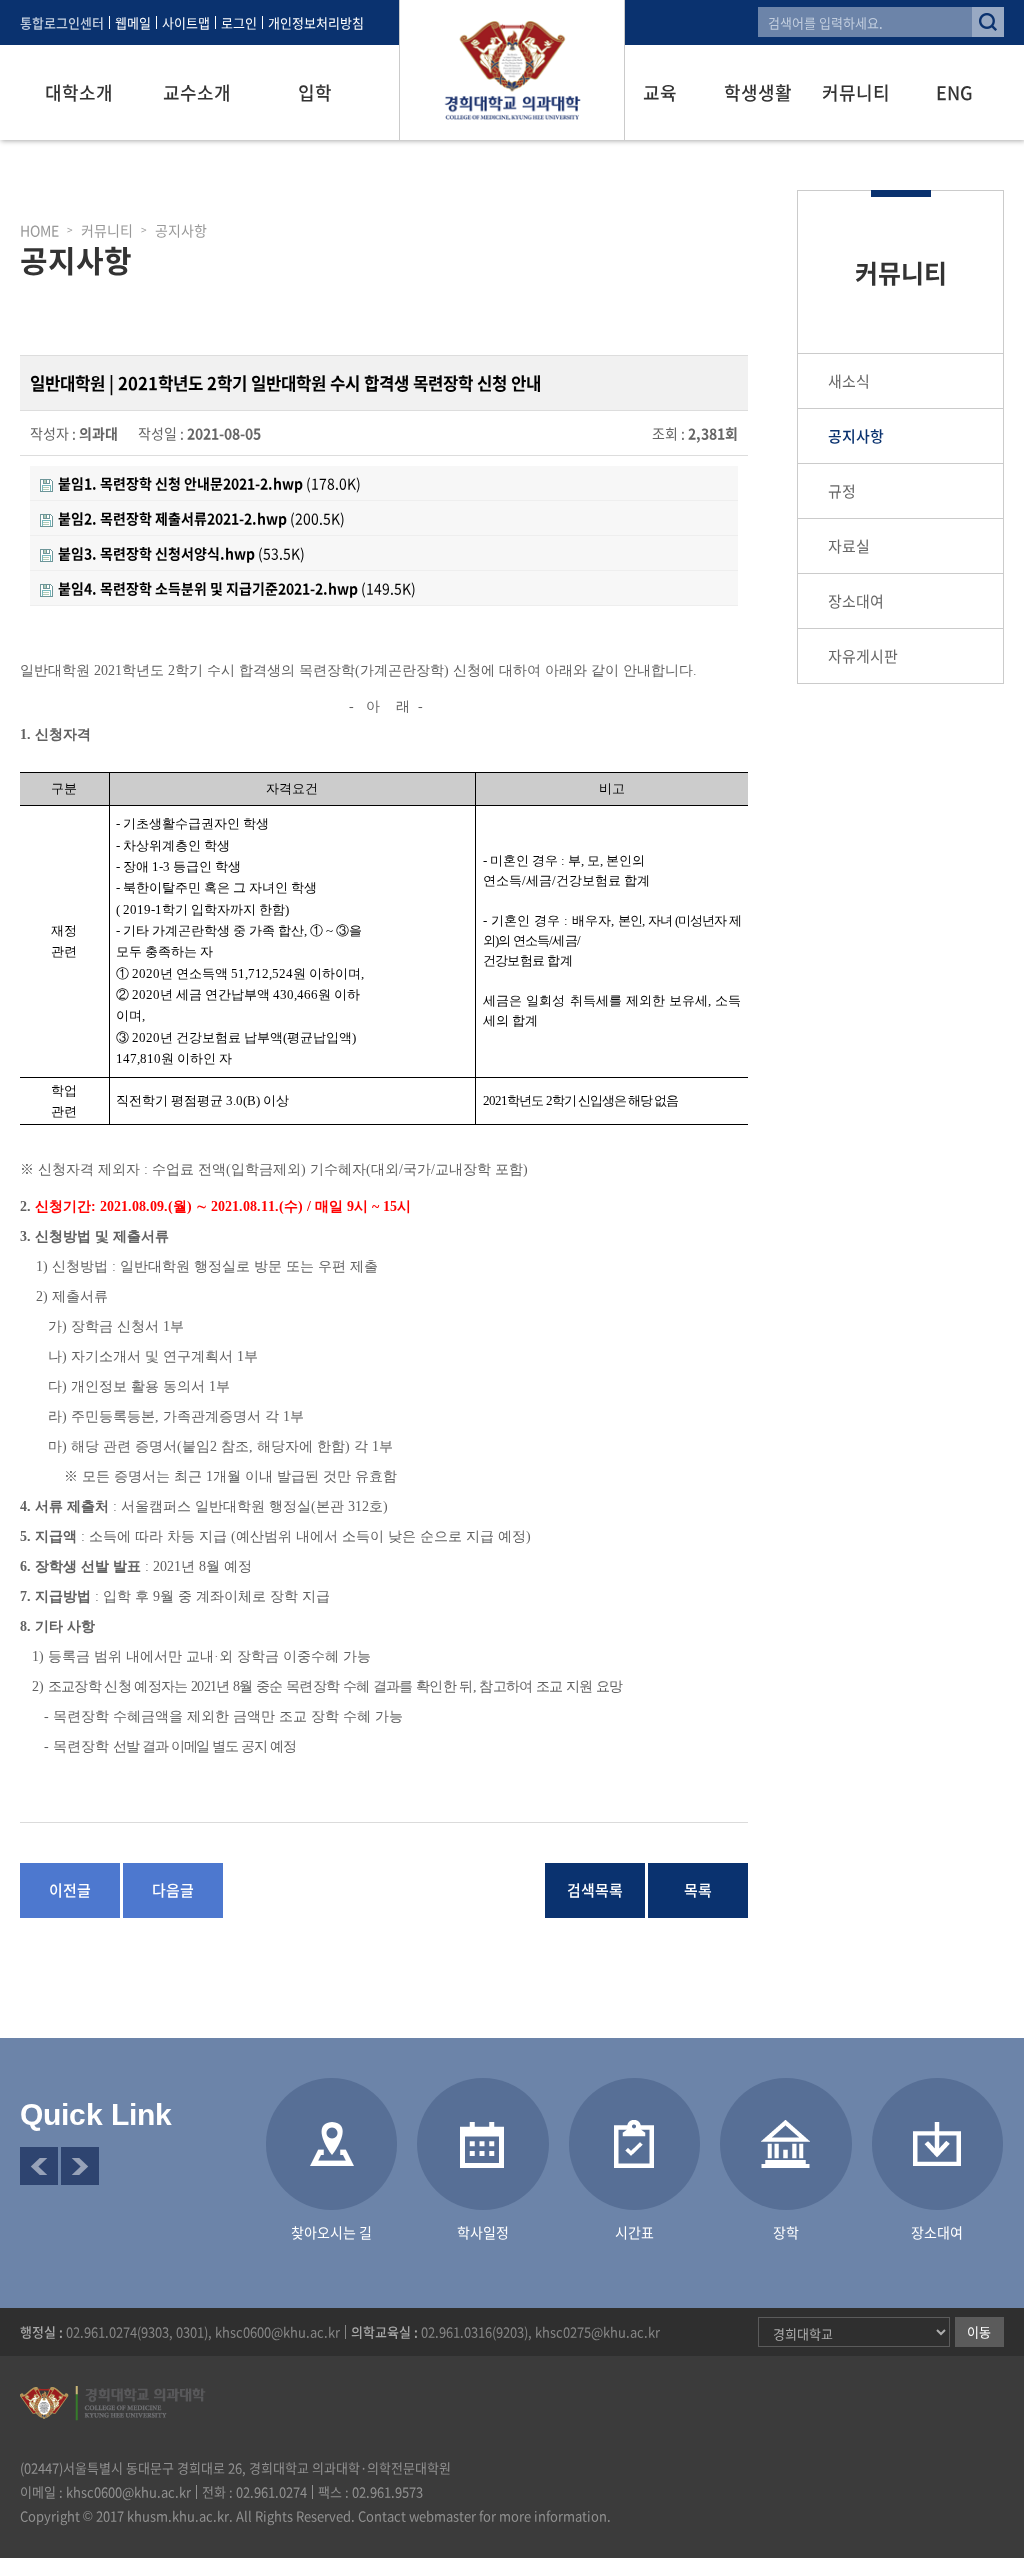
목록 (698, 1890)
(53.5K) (181, 553)
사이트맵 (186, 22)
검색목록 (595, 1890)
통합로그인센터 (62, 22)
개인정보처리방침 (316, 22)
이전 (39, 2166)
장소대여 (856, 601)
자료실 (849, 546)
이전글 (70, 1890)
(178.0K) (209, 483)
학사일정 (483, 2232)
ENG (954, 92)
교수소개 (197, 92)
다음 (80, 2166)
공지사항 (856, 436)
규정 (842, 491)
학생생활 (758, 92)
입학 (315, 92)
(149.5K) (237, 588)
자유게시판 (863, 656)
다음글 (173, 1890)
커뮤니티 (856, 92)
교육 (660, 92)
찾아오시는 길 (331, 2232)
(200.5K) (201, 518)
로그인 (239, 22)
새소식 (849, 381)
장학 (786, 2232)
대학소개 (79, 92)
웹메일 (133, 22)
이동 (979, 2331)
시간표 (634, 2232)
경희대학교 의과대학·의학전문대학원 (511, 70)
